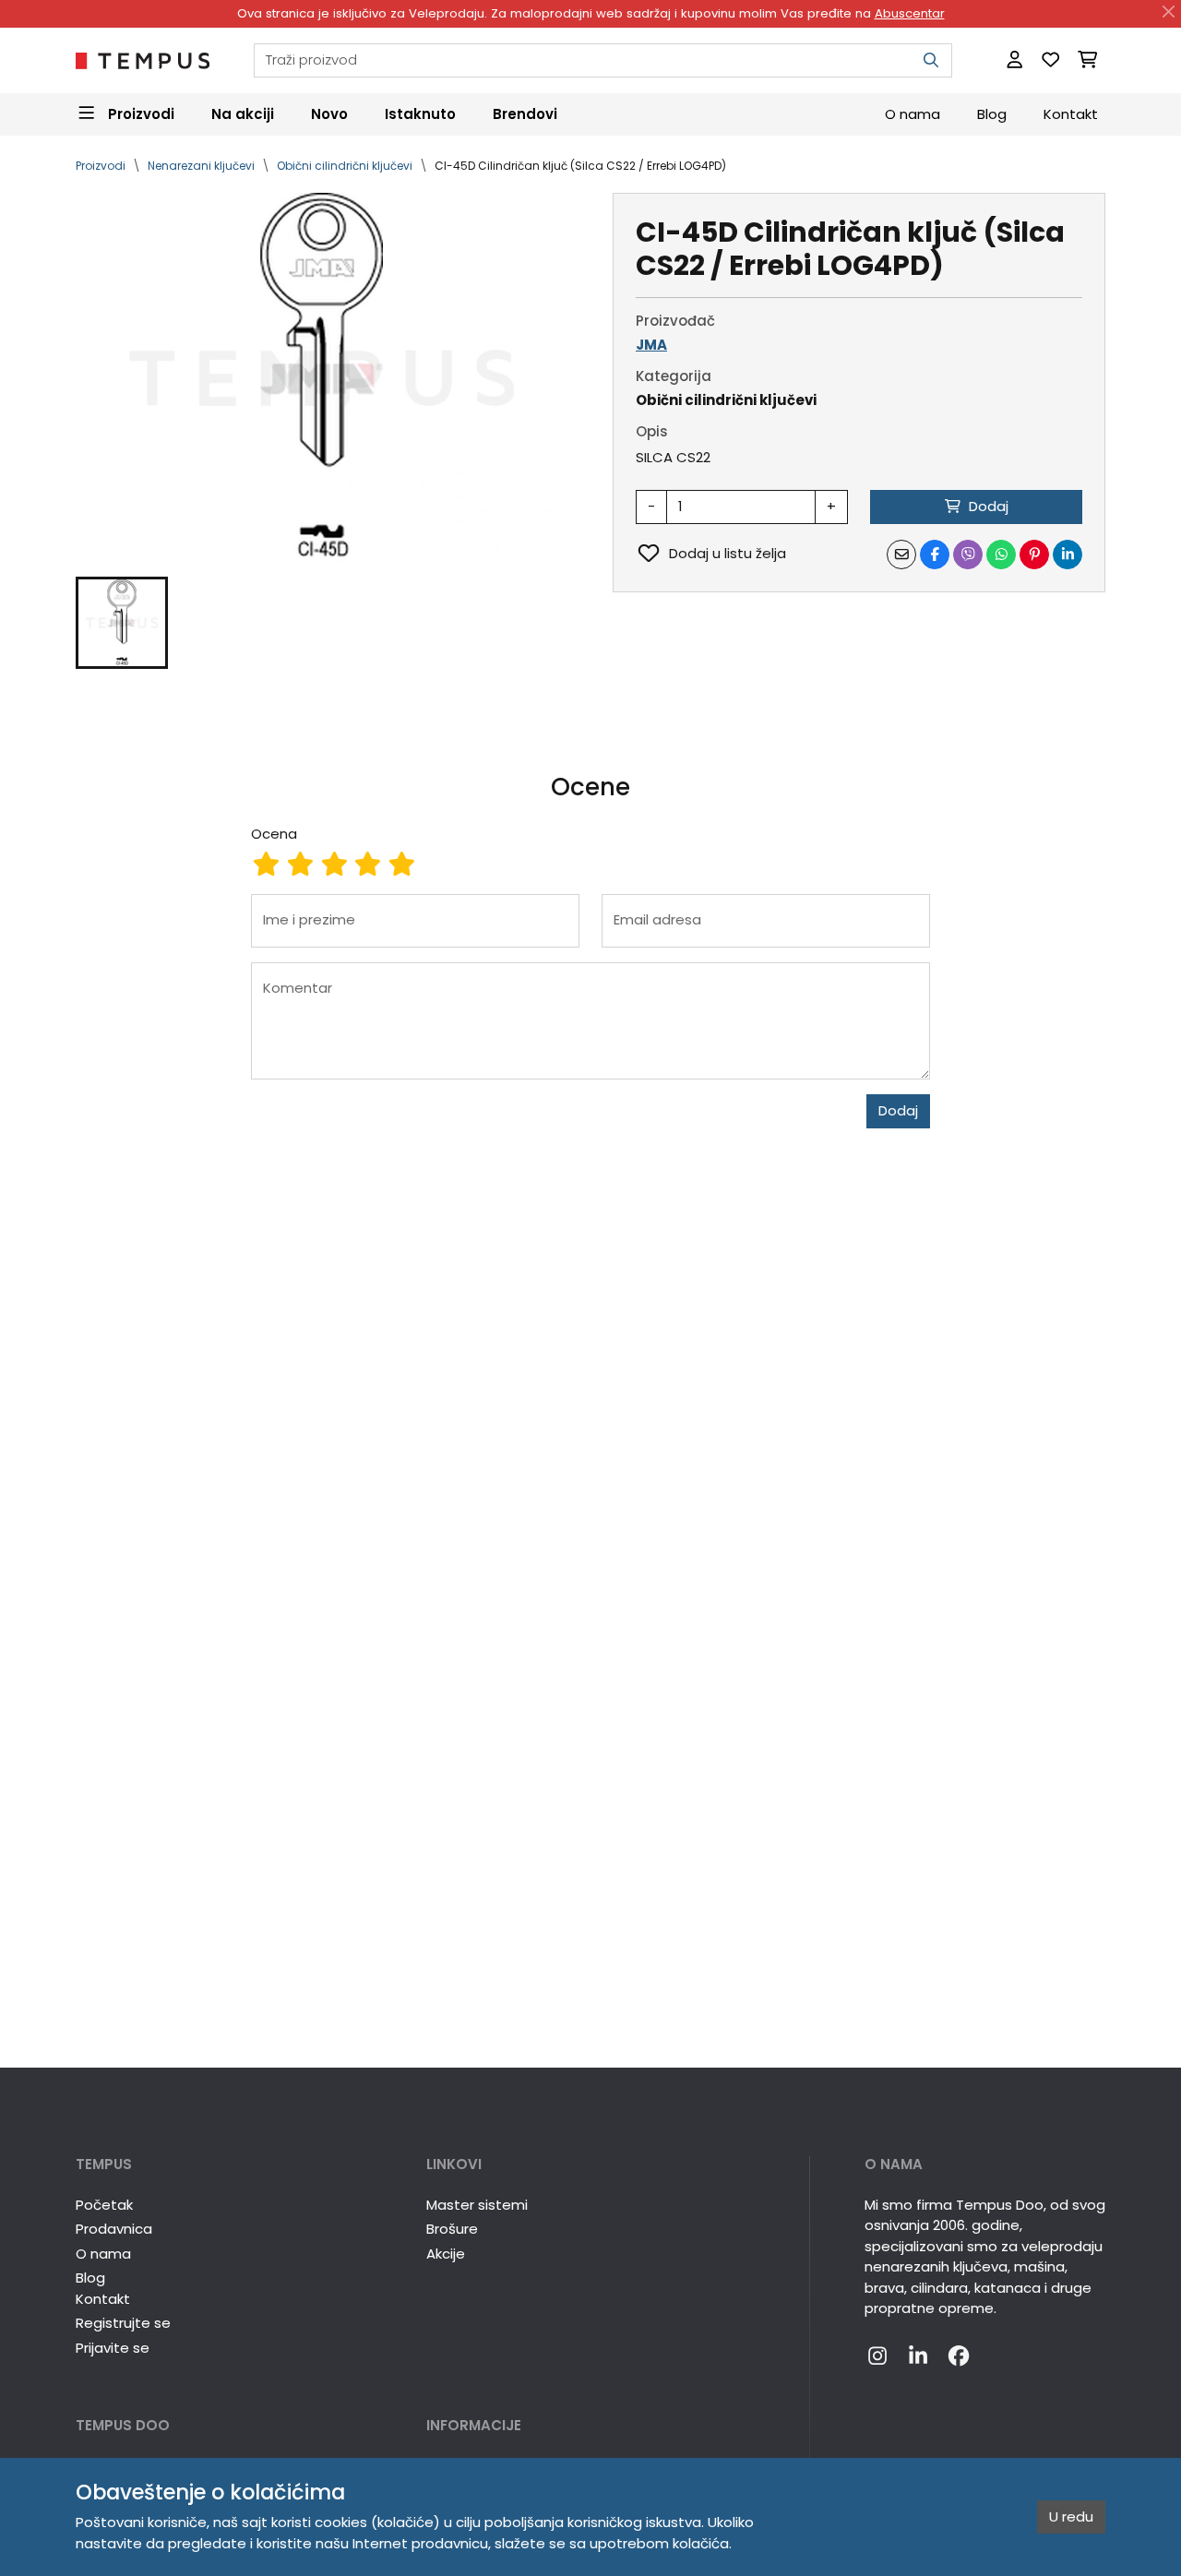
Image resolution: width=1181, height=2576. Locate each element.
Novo (329, 113)
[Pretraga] (931, 60)
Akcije (446, 2254)
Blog (992, 113)
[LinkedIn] (918, 2357)
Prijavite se (113, 2348)
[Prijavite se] (1014, 60)
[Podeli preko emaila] (901, 555)
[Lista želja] (1050, 60)
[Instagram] (877, 2357)
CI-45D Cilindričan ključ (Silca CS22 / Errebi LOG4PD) (580, 166)
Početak (104, 2205)
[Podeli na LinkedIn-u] (1068, 555)
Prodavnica (114, 2229)
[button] (122, 623)
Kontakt (1071, 113)
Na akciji (243, 113)
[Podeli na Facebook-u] (935, 555)
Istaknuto (420, 113)
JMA (651, 345)
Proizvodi (101, 166)
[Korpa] (1087, 60)
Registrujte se (123, 2323)
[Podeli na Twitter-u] (968, 555)
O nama (913, 113)
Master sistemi (477, 2205)
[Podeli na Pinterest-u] (1034, 555)
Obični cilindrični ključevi (345, 166)
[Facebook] (959, 2357)
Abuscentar (910, 13)
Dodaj (898, 1110)
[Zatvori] (1169, 12)
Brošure (452, 2229)
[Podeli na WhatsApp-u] (1001, 555)
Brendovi (525, 113)
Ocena (274, 834)
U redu (1071, 2516)
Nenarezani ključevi (201, 166)
